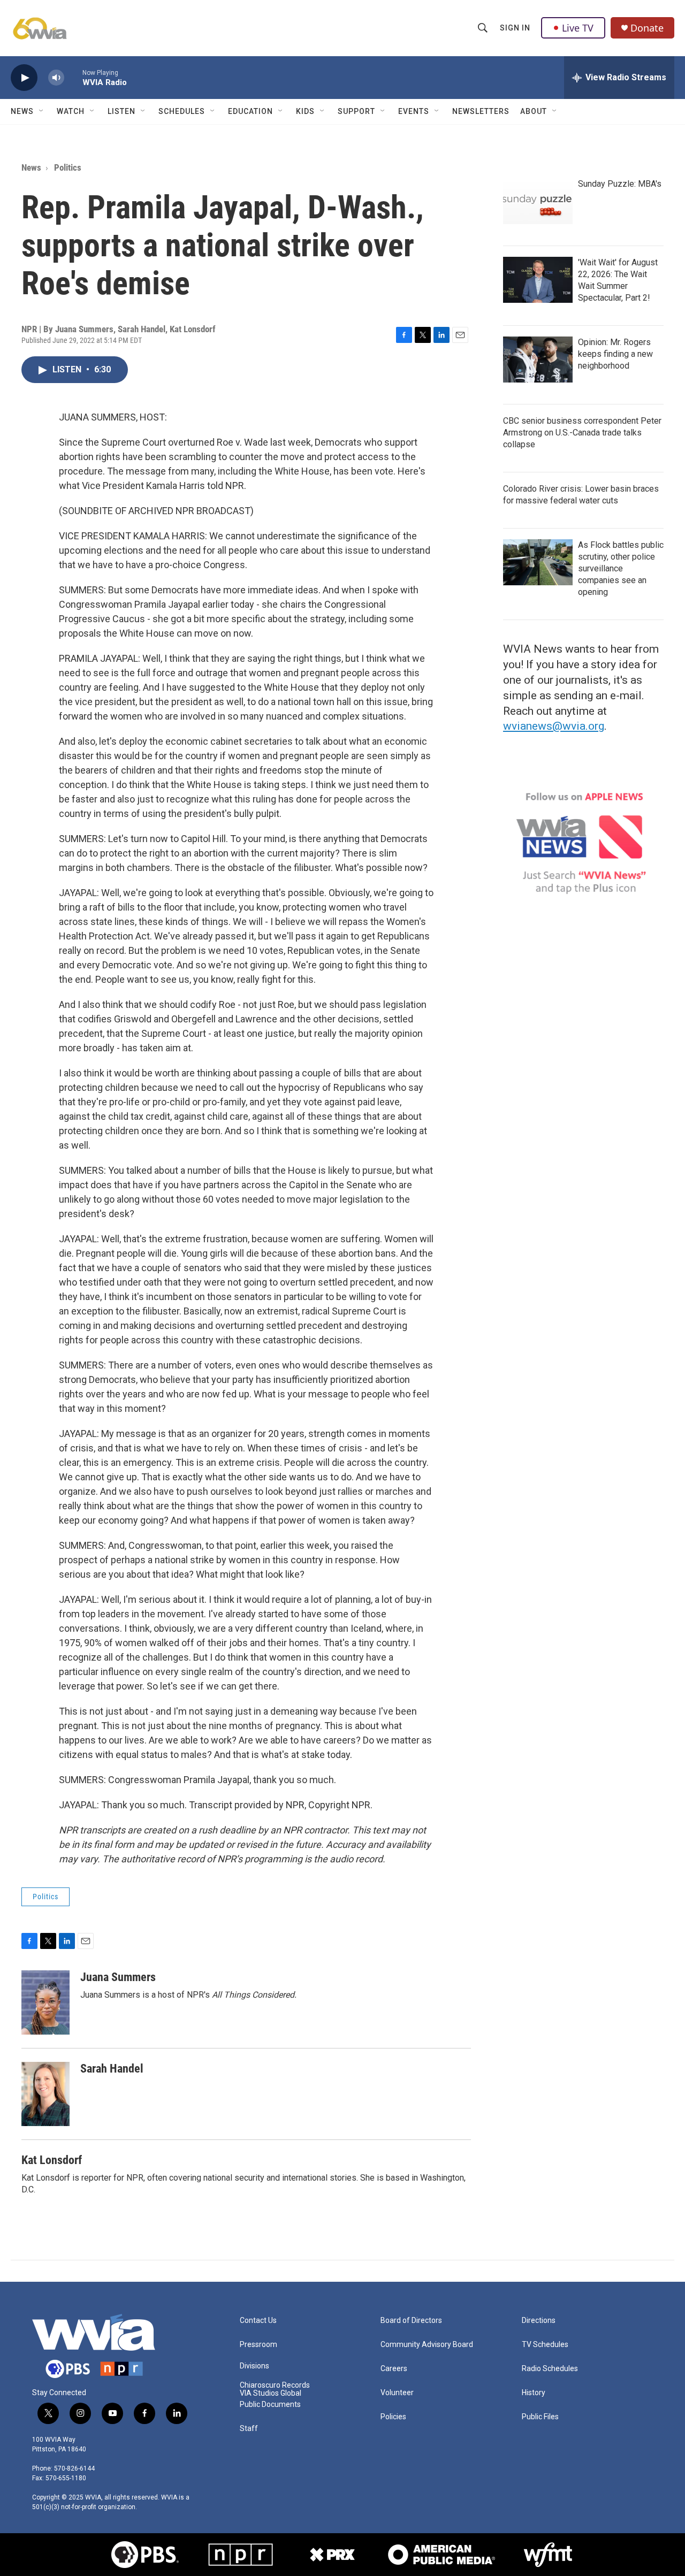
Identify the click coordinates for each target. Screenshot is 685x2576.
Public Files (540, 2417)
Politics (68, 167)
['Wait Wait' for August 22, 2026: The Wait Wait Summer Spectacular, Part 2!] (538, 280)
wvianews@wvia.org (554, 726)
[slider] (73, 77)
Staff (249, 2429)
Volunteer (397, 2393)
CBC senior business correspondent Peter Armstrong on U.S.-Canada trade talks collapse (582, 433)
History (534, 2393)
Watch (71, 111)
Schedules (182, 111)
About (534, 111)
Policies (393, 2417)
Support (356, 111)
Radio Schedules (550, 2369)
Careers (394, 2369)
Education (250, 111)
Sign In (515, 28)
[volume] (56, 78)
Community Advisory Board (427, 2345)
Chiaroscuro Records (275, 2385)
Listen (121, 111)
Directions (539, 2321)
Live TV (578, 28)
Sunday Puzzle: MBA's (620, 184)
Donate (647, 28)
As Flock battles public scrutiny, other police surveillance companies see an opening (621, 568)
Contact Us (258, 2321)
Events (414, 111)
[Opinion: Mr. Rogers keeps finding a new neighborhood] (538, 360)
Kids (305, 111)
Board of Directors (411, 2321)
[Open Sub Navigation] (42, 111)
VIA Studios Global (271, 2393)
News (22, 111)
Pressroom (258, 2345)
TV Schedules (545, 2345)
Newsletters (481, 111)
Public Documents (270, 2405)
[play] (24, 78)
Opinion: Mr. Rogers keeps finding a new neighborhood (615, 354)
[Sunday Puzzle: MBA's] (538, 201)
